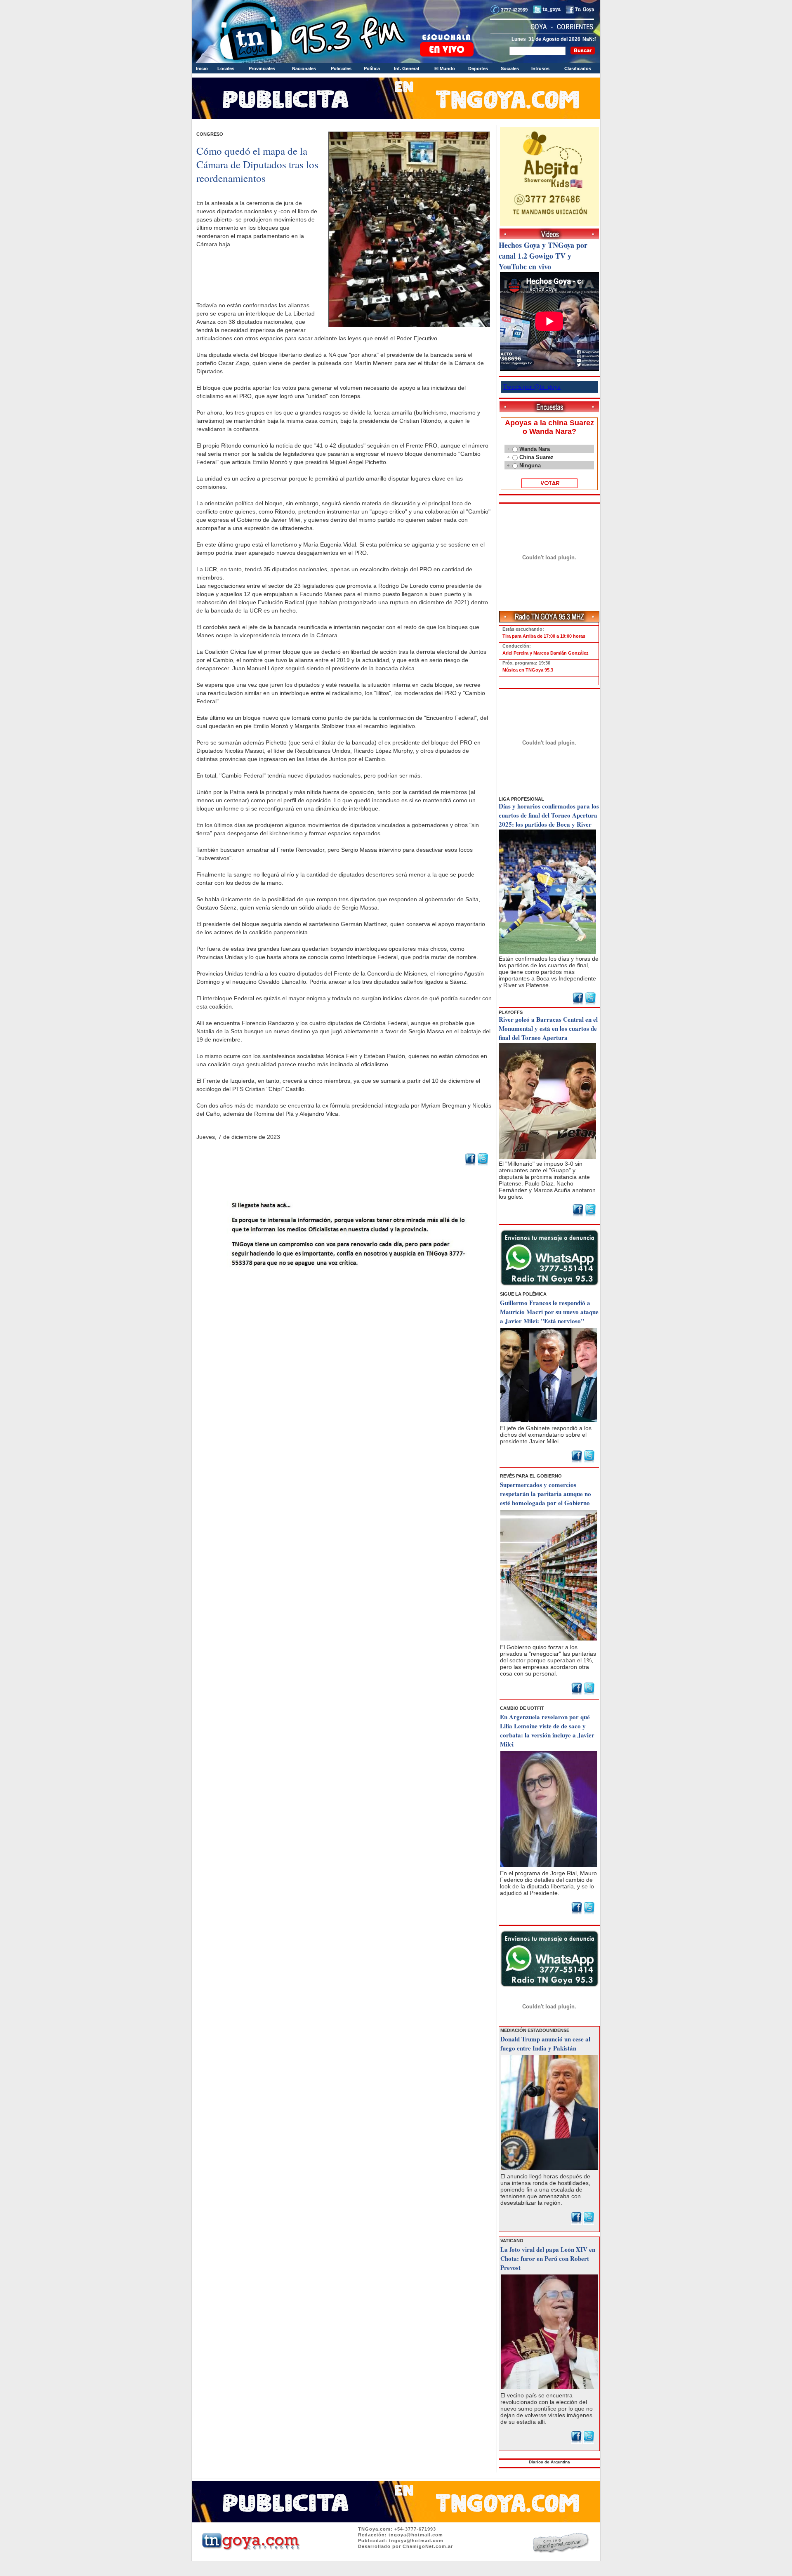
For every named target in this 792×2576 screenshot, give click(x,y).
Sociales (510, 68)
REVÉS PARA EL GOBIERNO (531, 1476)
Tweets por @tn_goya (532, 387)
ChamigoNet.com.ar (428, 2546)
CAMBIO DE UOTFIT (522, 1708)
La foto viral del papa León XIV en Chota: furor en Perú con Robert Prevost (548, 2258)
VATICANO (512, 2241)
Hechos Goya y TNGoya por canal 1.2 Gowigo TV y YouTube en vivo (543, 256)
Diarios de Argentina (549, 2462)
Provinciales (262, 68)
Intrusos (540, 68)
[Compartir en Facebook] (470, 1164)
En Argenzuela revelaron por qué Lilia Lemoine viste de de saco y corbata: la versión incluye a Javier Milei (547, 1730)
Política (372, 68)
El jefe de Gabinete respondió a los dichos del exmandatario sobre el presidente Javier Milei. (546, 1435)
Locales (226, 68)
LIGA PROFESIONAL (521, 799)
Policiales (341, 68)
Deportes (478, 68)
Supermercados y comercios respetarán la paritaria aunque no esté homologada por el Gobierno (546, 1494)
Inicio (202, 68)
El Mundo (445, 68)
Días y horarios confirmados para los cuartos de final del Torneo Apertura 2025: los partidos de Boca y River (549, 815)
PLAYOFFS (511, 1012)
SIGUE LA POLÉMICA (523, 1294)
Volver (344, 1289)
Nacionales (304, 68)
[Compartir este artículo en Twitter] (483, 1164)
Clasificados (578, 68)
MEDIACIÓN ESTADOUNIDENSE (535, 2030)
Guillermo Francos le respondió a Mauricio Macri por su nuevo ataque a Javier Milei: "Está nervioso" (549, 1312)
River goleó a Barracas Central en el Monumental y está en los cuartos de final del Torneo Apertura (548, 1028)
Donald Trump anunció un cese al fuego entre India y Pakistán (545, 2043)
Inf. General (407, 68)
